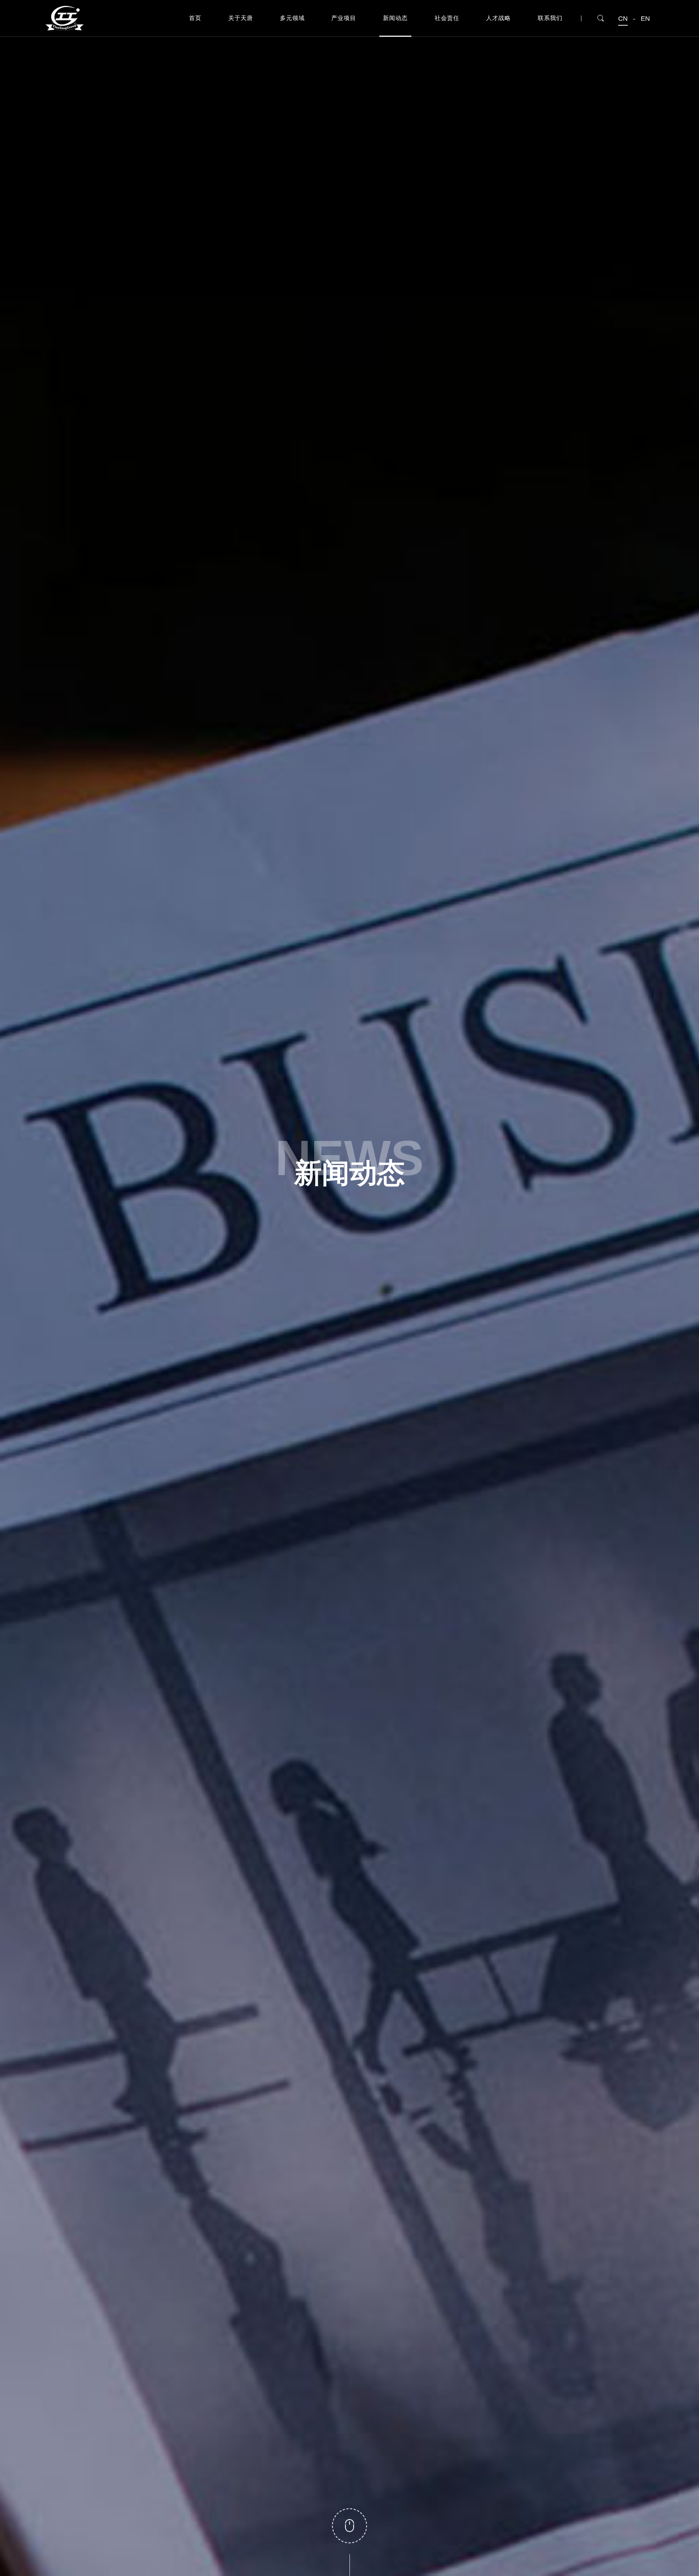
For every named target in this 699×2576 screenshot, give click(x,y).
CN (623, 19)
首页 (195, 18)
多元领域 (292, 18)
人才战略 (498, 18)
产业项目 (344, 18)
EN (645, 19)
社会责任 (447, 18)
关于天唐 (241, 18)
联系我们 (550, 18)
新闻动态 (395, 18)
